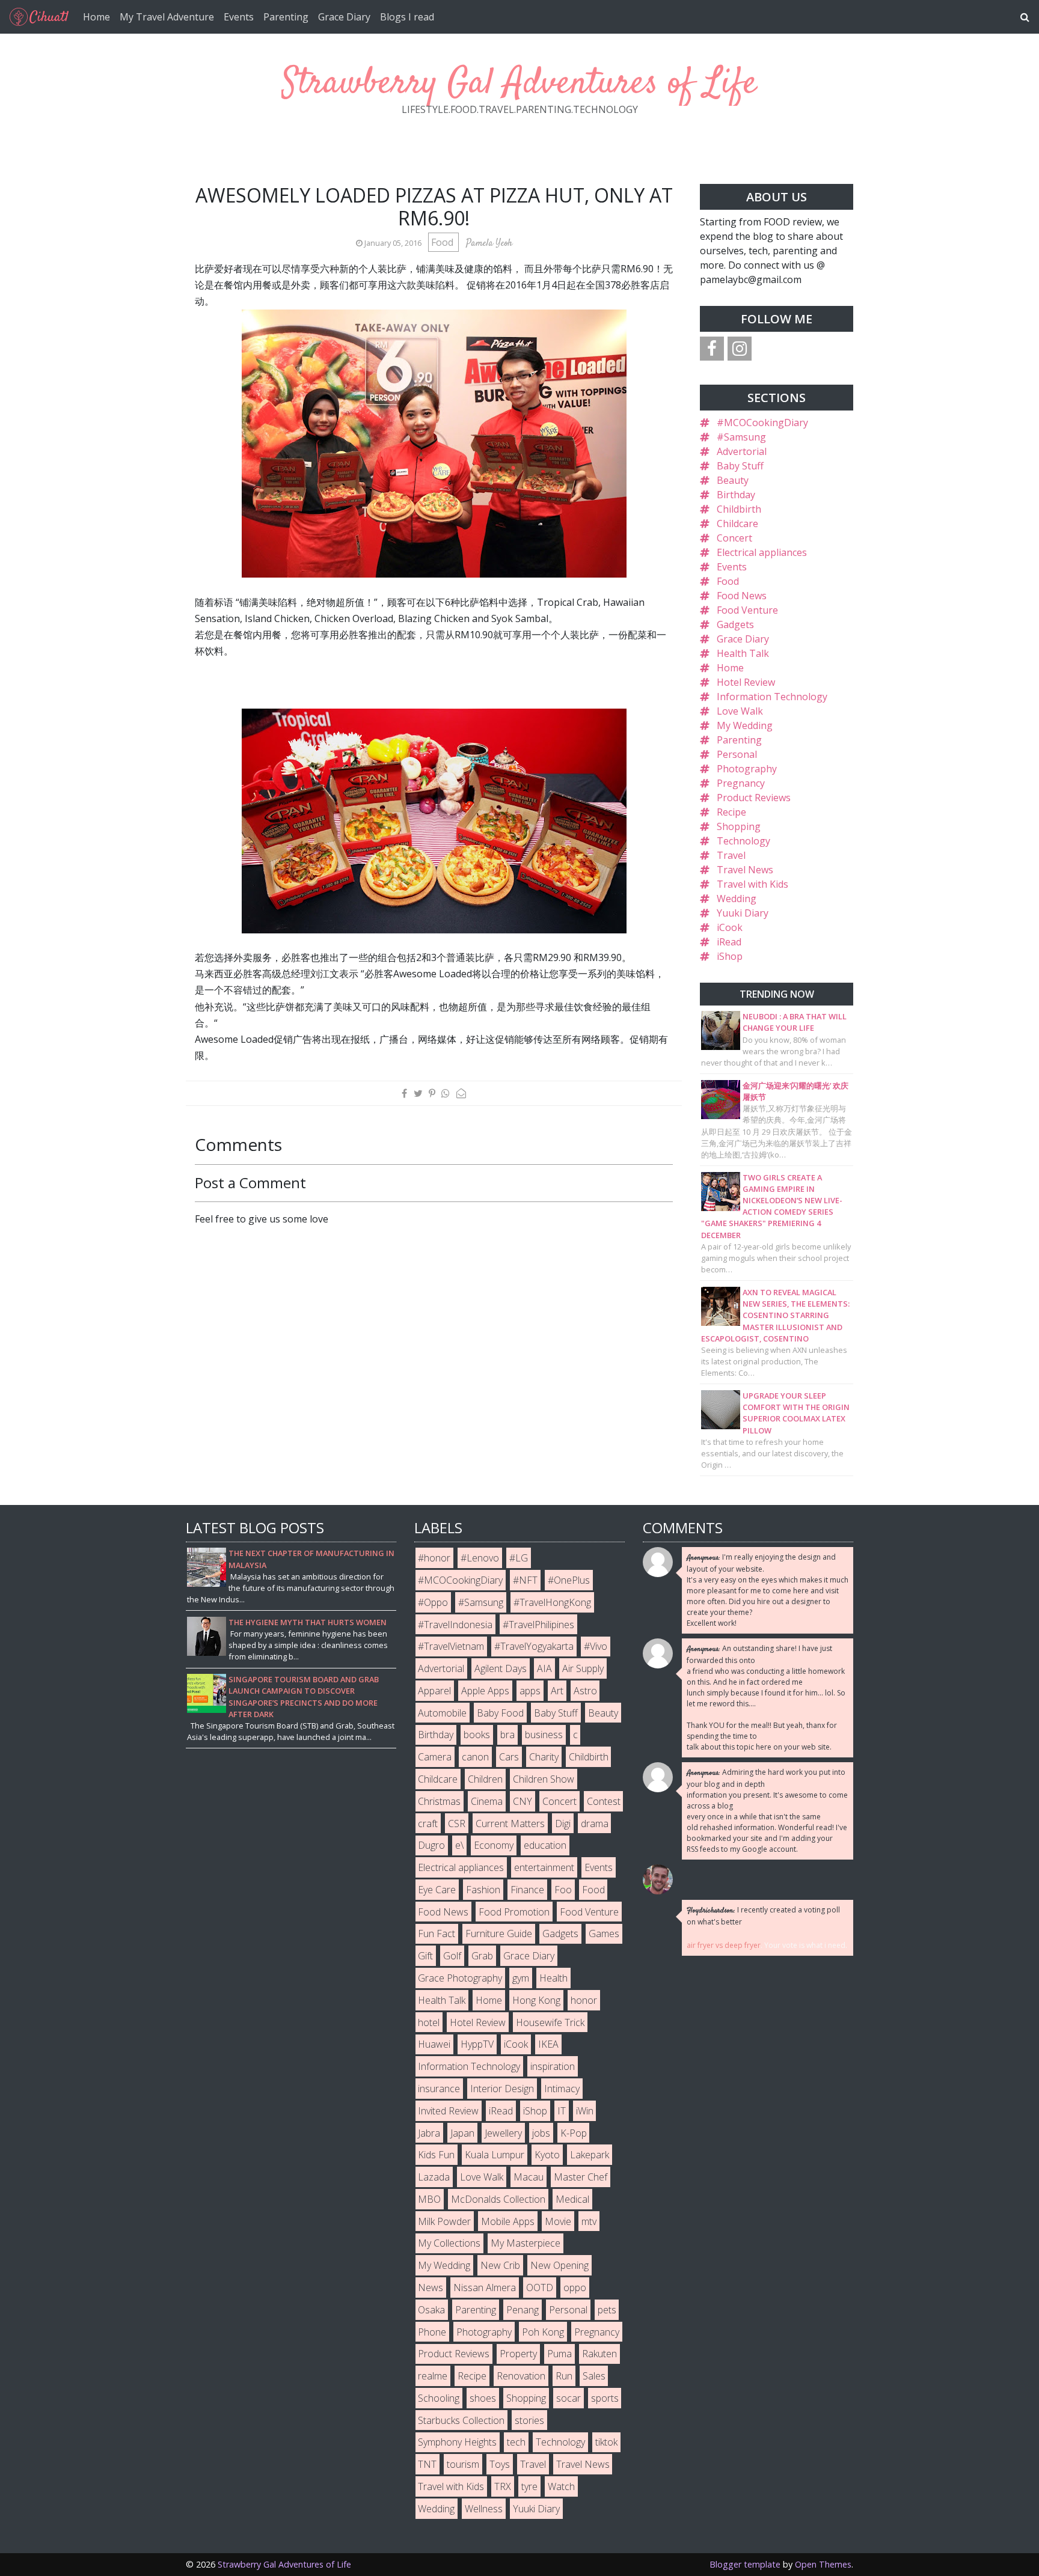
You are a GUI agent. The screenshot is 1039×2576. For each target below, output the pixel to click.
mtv (589, 2221)
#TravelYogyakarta (534, 1646)
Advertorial (742, 451)
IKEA (548, 2044)
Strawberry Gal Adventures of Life (519, 84)
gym (521, 1978)
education (545, 1845)
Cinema (487, 1801)
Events (239, 17)
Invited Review (448, 2111)
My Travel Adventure (167, 17)
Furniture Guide (499, 1934)
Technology (743, 841)
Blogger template (745, 2564)
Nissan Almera (485, 2288)
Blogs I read (407, 17)
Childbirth (739, 509)
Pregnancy (741, 783)
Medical (572, 2199)
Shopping (739, 826)
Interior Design (502, 2089)
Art (557, 1691)
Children (485, 1779)
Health (553, 1978)
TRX (503, 2486)
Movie (558, 2221)
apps (530, 1691)
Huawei (434, 2044)
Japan (462, 2133)
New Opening (559, 2265)
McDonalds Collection (498, 2199)
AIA (544, 1668)
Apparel (434, 1691)
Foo (563, 1890)
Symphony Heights (457, 2442)
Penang (523, 2310)
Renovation (521, 2376)
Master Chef (581, 2177)
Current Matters (510, 1824)
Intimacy (562, 2089)
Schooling (439, 2398)
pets (607, 2310)
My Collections (449, 2243)
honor (584, 2000)
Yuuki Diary (743, 913)
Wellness (484, 2509)
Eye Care (437, 1890)
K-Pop (574, 2133)
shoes (483, 2398)
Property (518, 2354)
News (431, 2288)
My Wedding (745, 725)
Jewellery (503, 2133)
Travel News (745, 870)
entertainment (544, 1867)
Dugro (431, 1845)
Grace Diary (344, 17)
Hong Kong (536, 2000)
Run (564, 2376)
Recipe (731, 812)
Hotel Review (746, 682)
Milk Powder (444, 2221)
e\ (459, 1845)
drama (595, 1824)
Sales (594, 2376)
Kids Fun (436, 2155)
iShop (730, 956)
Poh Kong (543, 2332)
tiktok (606, 2442)
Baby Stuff (740, 466)
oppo (575, 2288)
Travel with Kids (752, 884)
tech (516, 2442)
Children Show (544, 1779)
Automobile (442, 1713)
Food (443, 242)
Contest (604, 1801)
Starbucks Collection (461, 2420)
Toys (500, 2464)
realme (433, 2376)
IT (562, 2111)
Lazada (434, 2177)
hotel (429, 2022)
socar (569, 2398)
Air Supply (583, 1668)
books (477, 1735)
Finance (527, 1890)
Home (97, 17)
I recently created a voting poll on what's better (763, 1916)
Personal (737, 754)
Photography (747, 769)
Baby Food (500, 1713)
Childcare (737, 523)
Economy (494, 1845)
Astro (585, 1691)
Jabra (429, 2133)
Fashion (483, 1890)
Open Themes (823, 2564)
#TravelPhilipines (538, 1625)
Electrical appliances (762, 552)
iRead (729, 942)
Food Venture (747, 610)
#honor (434, 1558)
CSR (457, 1824)
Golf (452, 1956)
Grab (482, 1956)
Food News (742, 596)
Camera (435, 1757)
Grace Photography (460, 1978)
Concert (734, 538)
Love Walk (740, 711)
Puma (559, 2354)
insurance (439, 2089)
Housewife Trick (550, 2022)
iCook (730, 927)
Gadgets (735, 624)
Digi (563, 1824)
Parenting (286, 17)
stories (529, 2420)
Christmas (439, 1801)
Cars (509, 1757)
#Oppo (433, 1602)
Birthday (736, 495)
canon (475, 1757)
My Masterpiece (526, 2243)
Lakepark (590, 2155)
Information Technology (772, 697)
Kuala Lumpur (495, 2155)
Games (604, 1934)
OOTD (540, 2288)
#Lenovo (480, 1558)
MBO (429, 2199)
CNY (523, 1801)
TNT (427, 2464)
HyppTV (477, 2044)
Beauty (733, 480)
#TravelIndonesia (455, 1625)
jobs (541, 2133)
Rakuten (599, 2354)
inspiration (553, 2066)
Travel (731, 855)
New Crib (500, 2265)
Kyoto (547, 2155)
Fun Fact (437, 1934)
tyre (529, 2486)
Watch (561, 2486)
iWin (585, 2111)
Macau (529, 2177)
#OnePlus (569, 1580)
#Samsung (741, 437)
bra (507, 1735)
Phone (432, 2332)
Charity (544, 1757)
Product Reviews (754, 798)
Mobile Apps (508, 2221)
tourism (463, 2464)
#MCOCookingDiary (762, 423)
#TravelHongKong (552, 1602)
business (544, 1735)
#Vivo (596, 1646)
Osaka (431, 2310)
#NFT (525, 1580)
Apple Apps (485, 1691)
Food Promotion (514, 1912)
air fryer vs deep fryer (724, 1945)
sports (605, 2398)
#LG (519, 1558)
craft (428, 1824)
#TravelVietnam (451, 1646)
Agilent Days (501, 1668)
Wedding (737, 899)
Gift (425, 1956)
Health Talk (743, 653)
